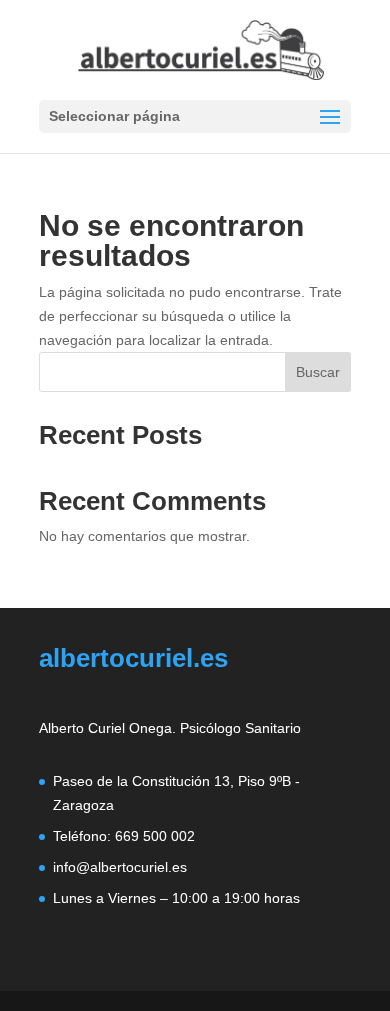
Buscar (318, 372)
